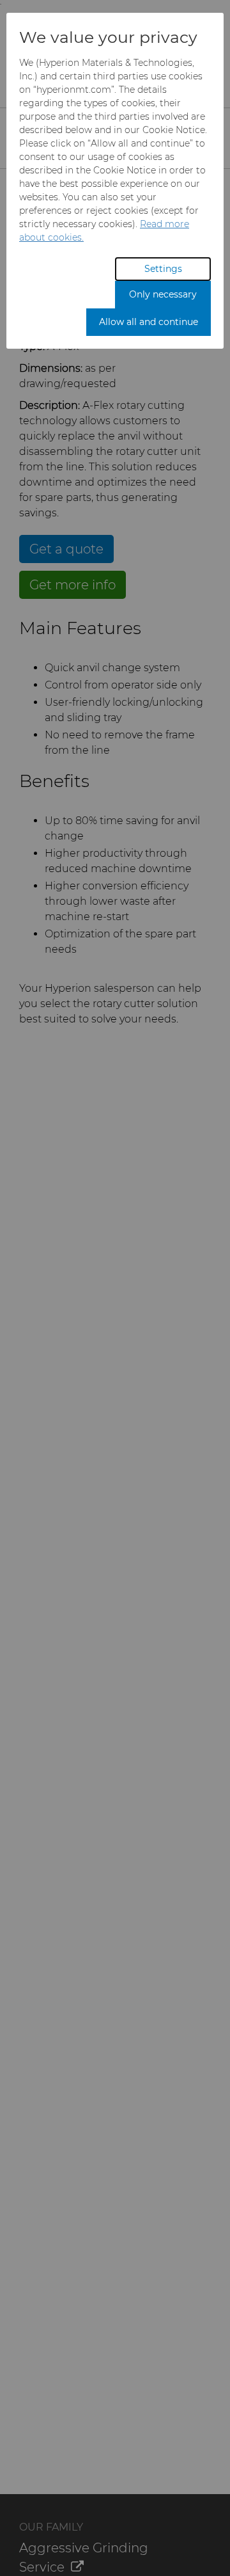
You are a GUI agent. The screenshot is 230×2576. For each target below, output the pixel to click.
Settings (163, 269)
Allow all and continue (149, 322)
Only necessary (163, 294)
